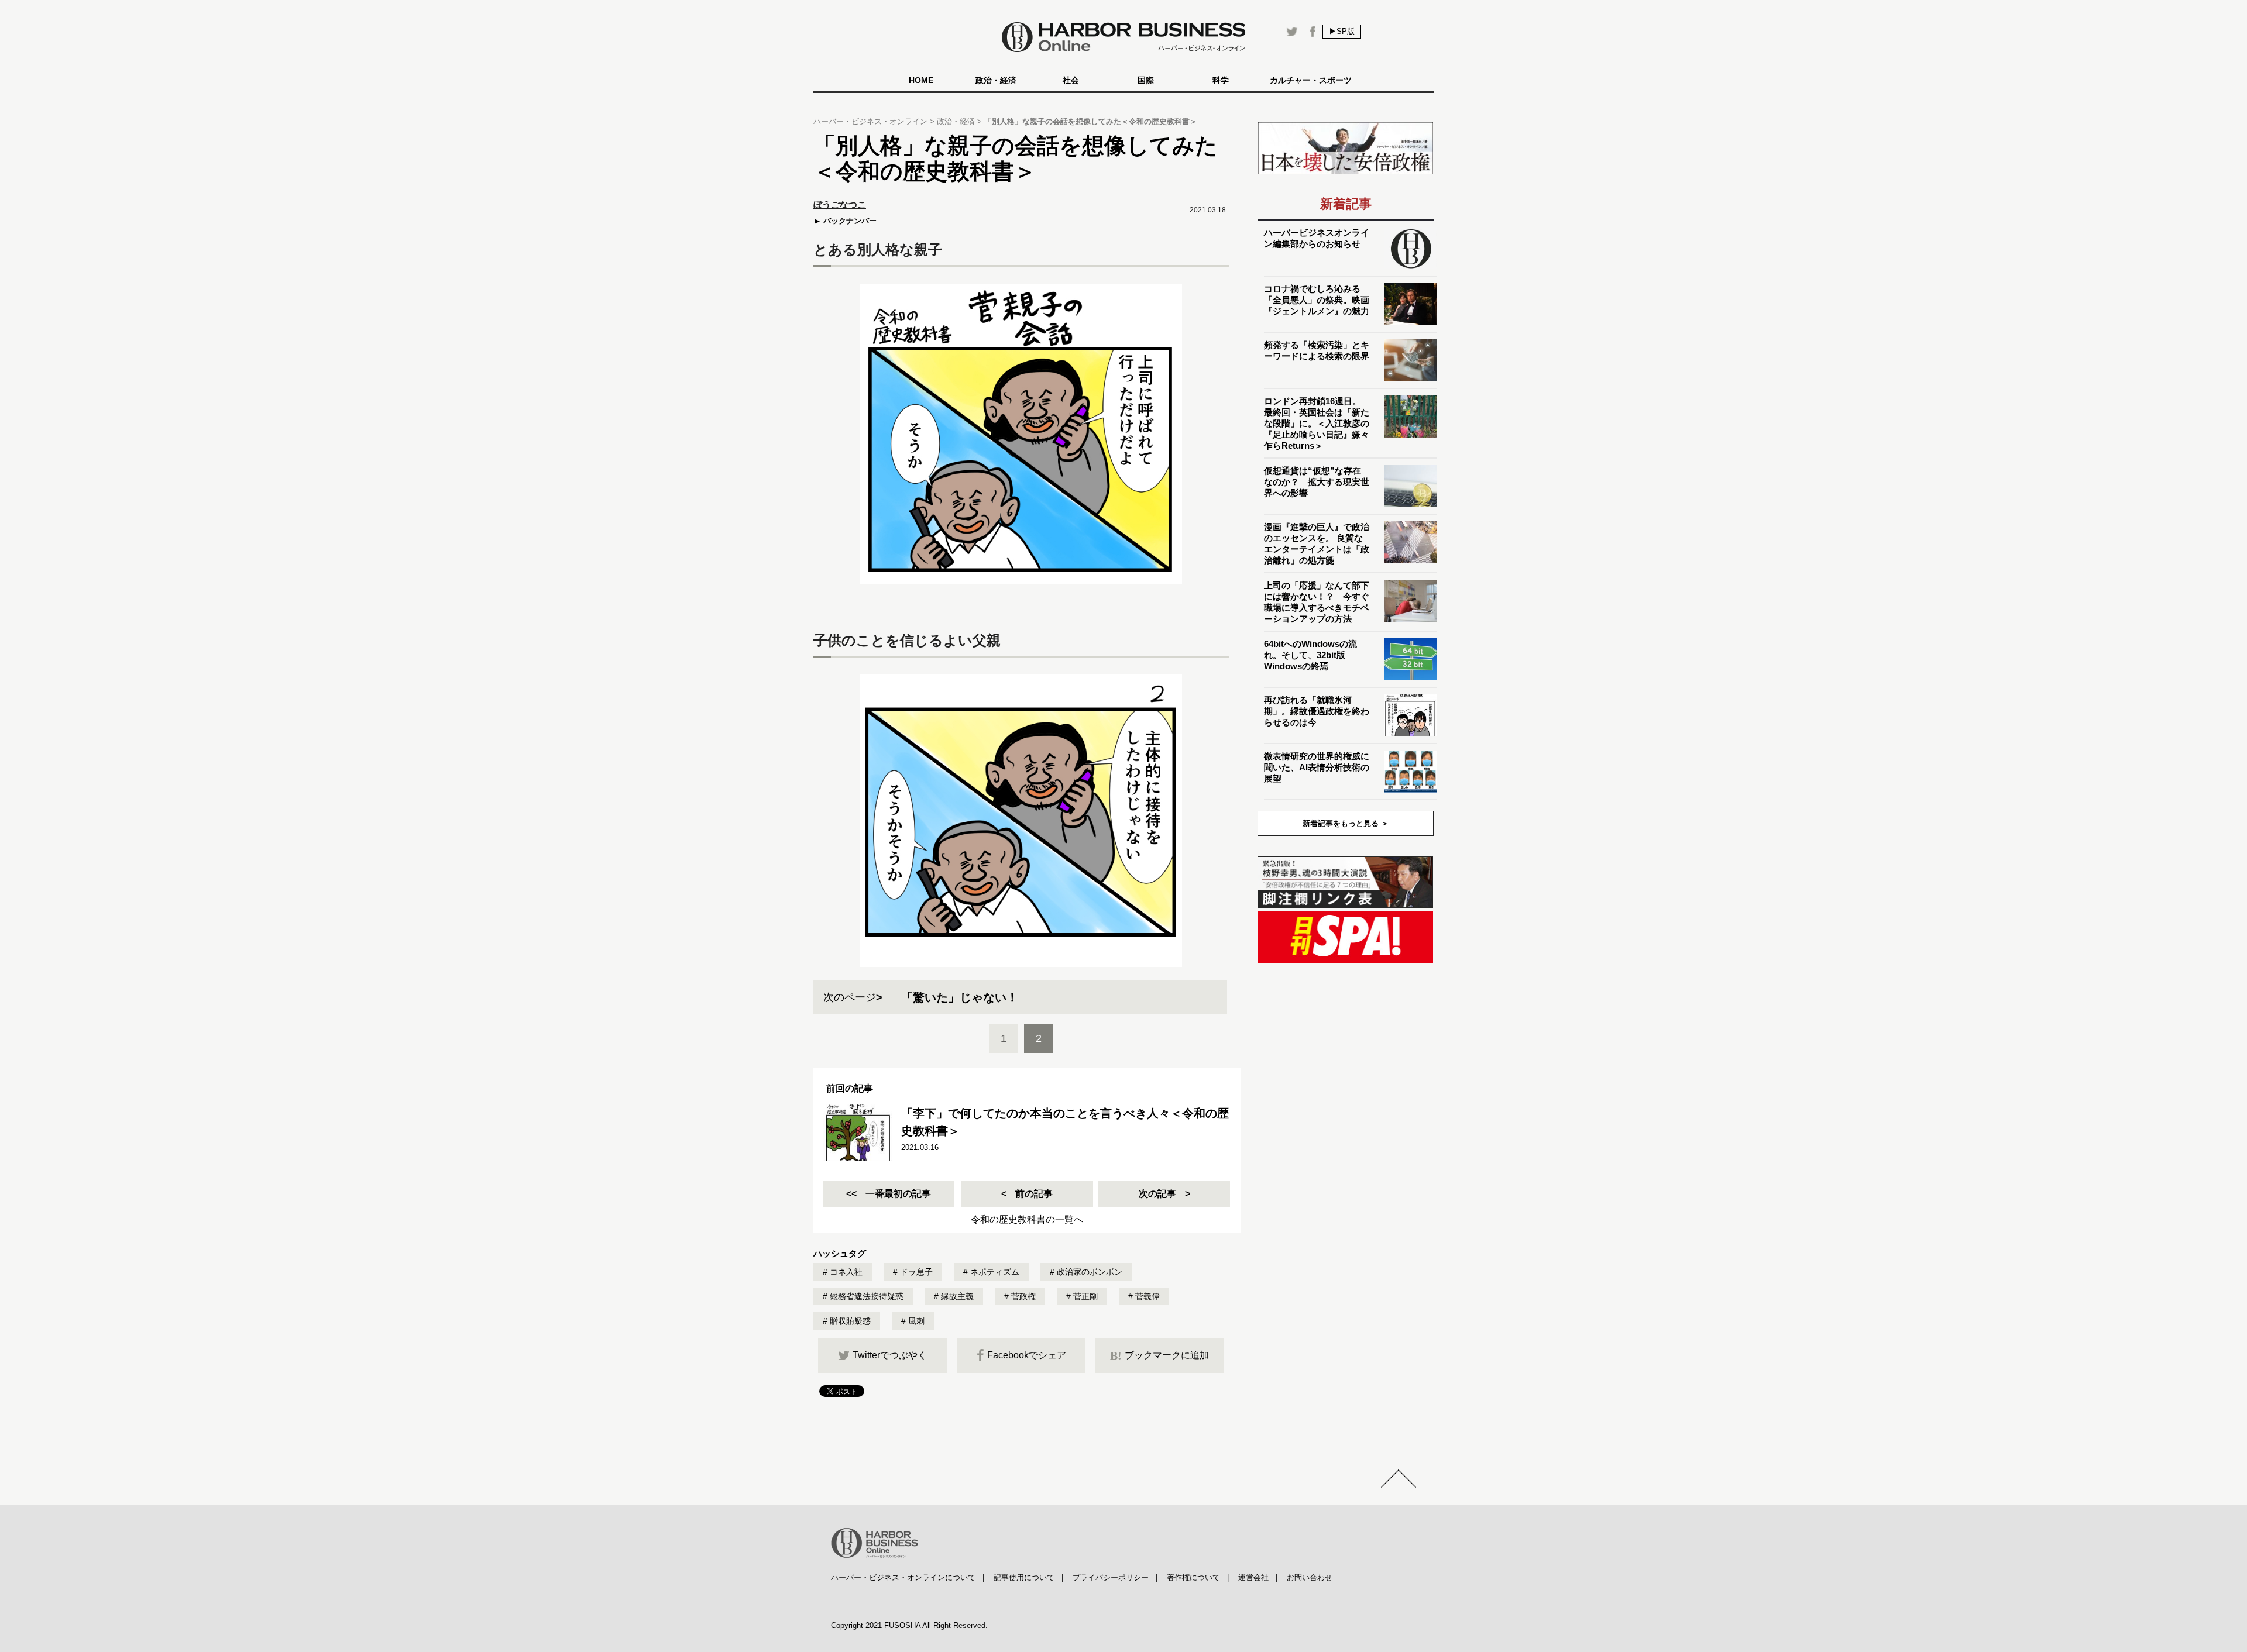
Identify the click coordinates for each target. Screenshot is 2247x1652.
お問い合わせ (1310, 1577)
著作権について (1193, 1577)
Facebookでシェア (1027, 1355)
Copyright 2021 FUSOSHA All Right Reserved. (909, 1625)
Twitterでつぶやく (890, 1355)
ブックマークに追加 (1159, 1355)
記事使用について (1024, 1577)
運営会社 (1253, 1577)
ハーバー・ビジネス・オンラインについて (903, 1577)
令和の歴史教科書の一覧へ (1027, 1219)
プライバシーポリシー (1111, 1577)
